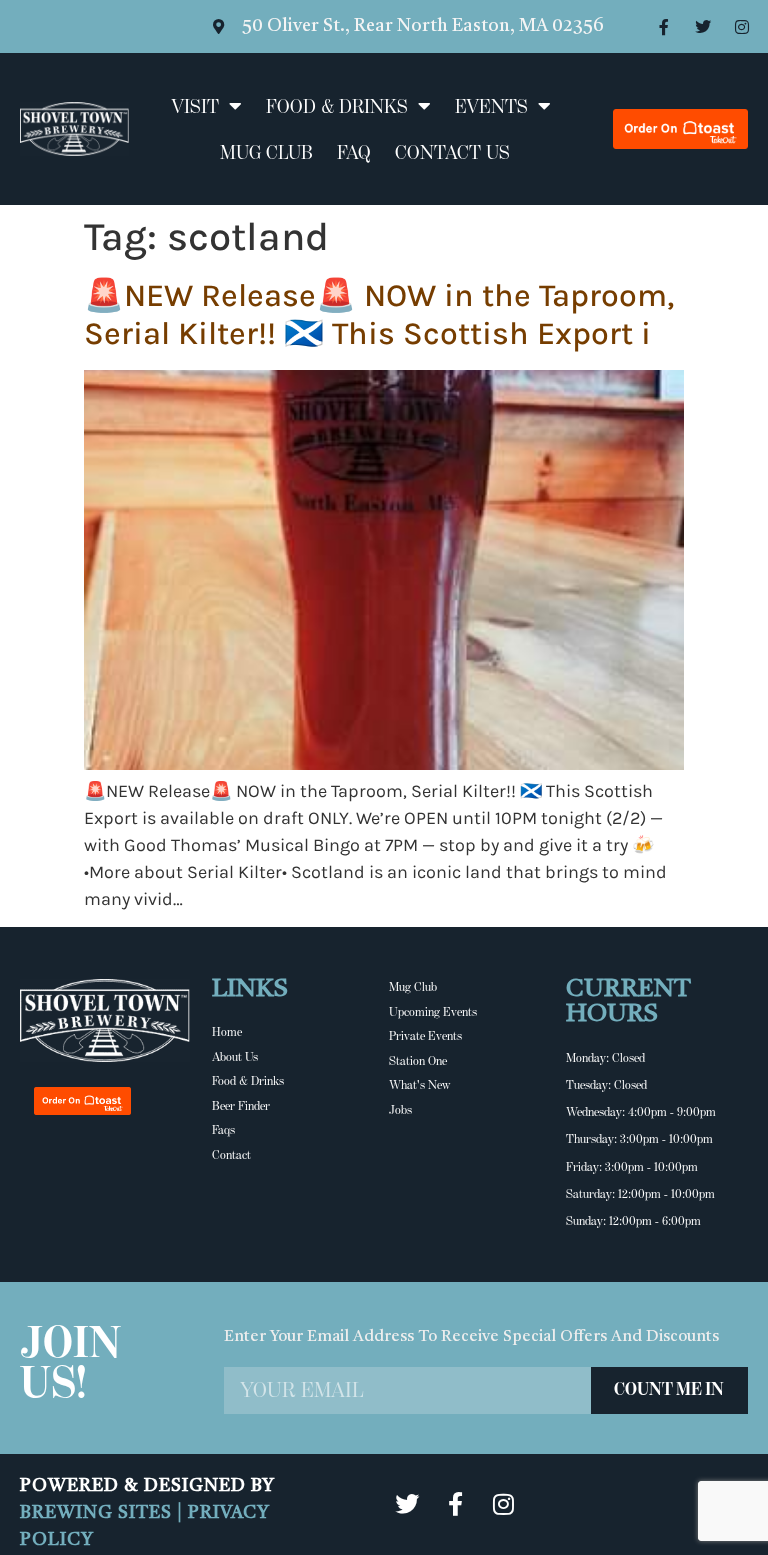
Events (491, 106)
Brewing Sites (98, 1513)
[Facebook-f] (664, 27)
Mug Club (266, 152)
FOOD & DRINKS (337, 106)
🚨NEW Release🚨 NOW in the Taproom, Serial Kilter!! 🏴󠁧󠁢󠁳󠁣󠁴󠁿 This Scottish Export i (379, 314)
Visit (195, 106)
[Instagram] (742, 27)
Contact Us (452, 152)
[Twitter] (703, 27)
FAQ (354, 152)
